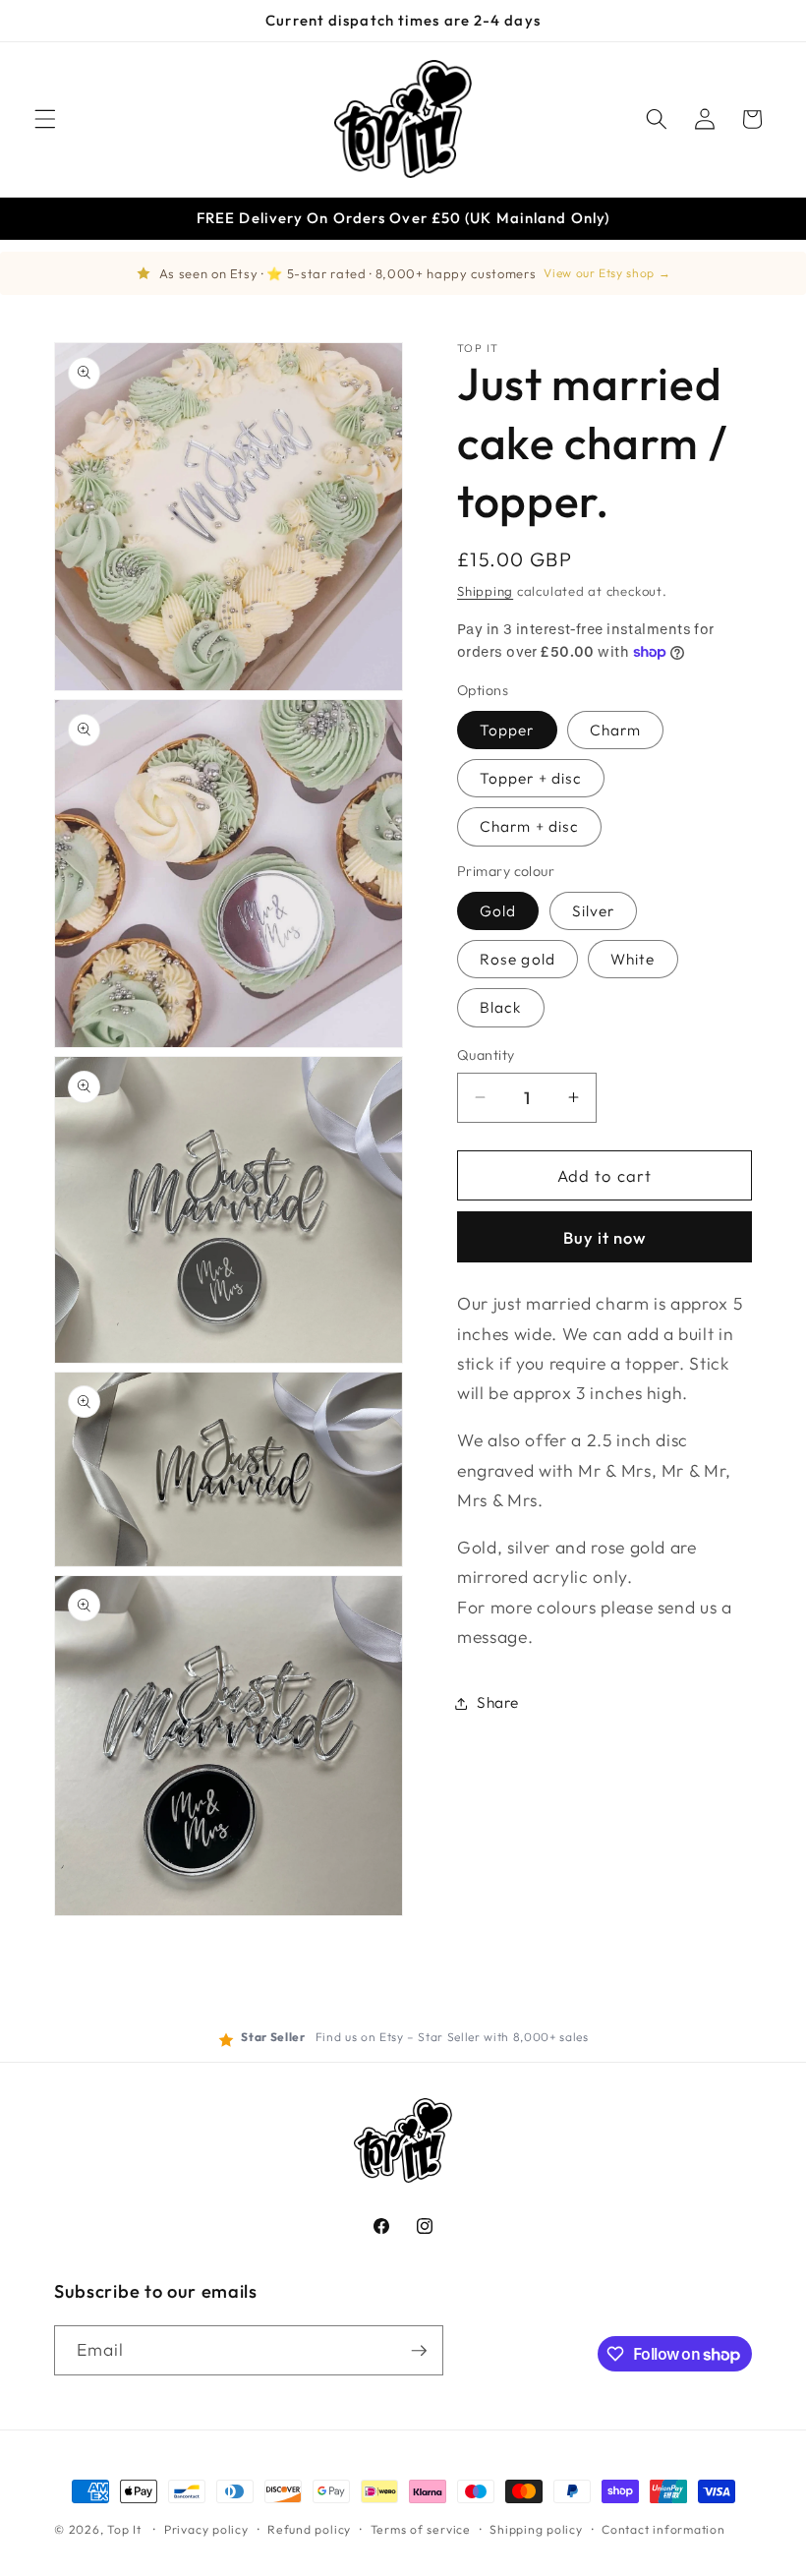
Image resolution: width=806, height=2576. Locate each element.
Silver (594, 911)
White (633, 959)
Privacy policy (206, 2529)
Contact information (663, 2529)
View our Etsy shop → (607, 273)
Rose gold (518, 959)
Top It (124, 2529)
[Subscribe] (419, 2351)
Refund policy (309, 2529)
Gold (498, 911)
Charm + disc (529, 826)
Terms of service (421, 2529)
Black (501, 1007)
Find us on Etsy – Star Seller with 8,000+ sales (452, 2037)
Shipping (485, 591)
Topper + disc (531, 778)
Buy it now (605, 1237)
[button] (45, 119)
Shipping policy (536, 2529)
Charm (616, 730)
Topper (507, 730)
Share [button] (497, 1702)
